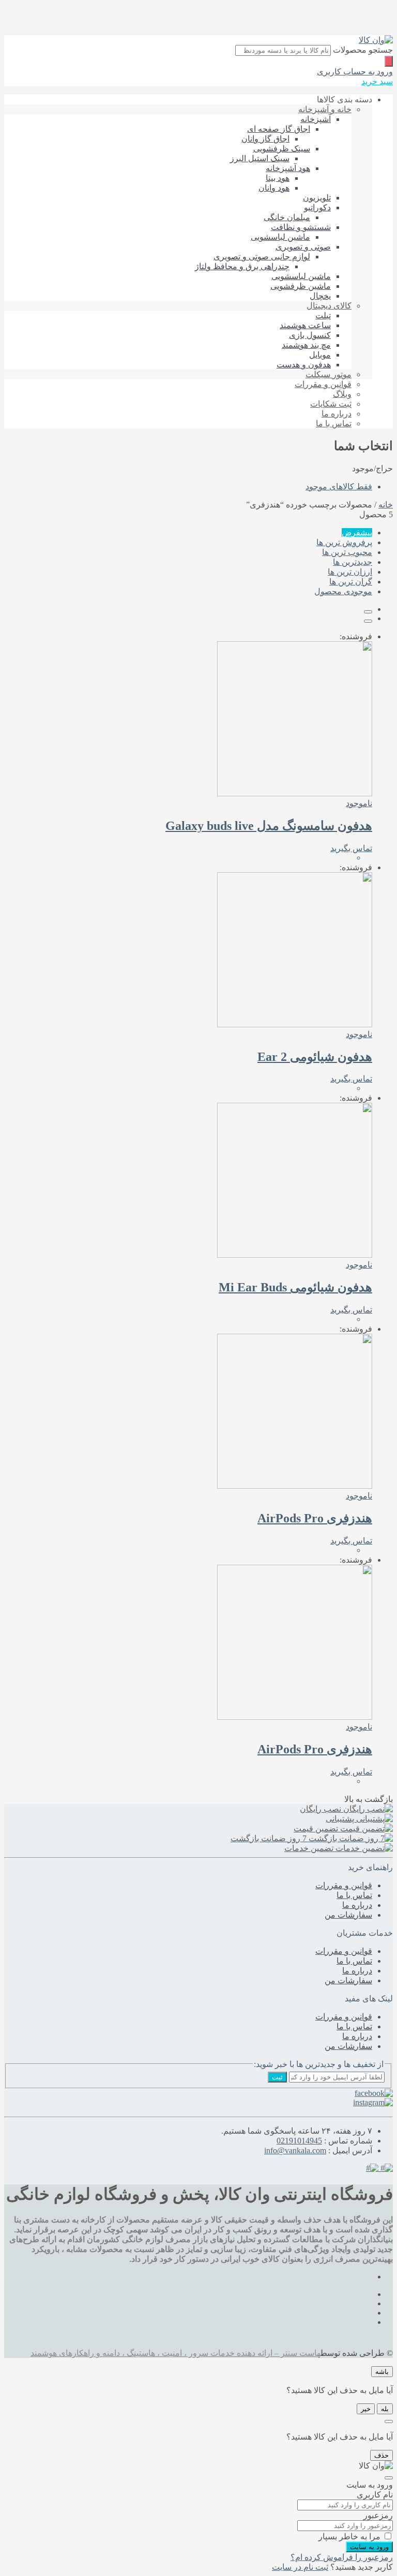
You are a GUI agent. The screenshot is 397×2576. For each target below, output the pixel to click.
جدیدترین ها (353, 562)
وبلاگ (342, 394)
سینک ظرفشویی (282, 149)
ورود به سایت (369, 2547)
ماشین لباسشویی (280, 237)
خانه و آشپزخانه (325, 109)
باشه (382, 2372)
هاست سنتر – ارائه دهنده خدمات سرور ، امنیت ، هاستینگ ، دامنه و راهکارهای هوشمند (175, 2353)
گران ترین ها (351, 582)
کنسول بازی (310, 335)
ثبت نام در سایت (300, 2567)
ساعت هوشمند (305, 325)
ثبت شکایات (331, 404)
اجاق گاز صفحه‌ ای (279, 129)
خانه (386, 505)
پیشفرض (357, 533)
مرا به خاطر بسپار (349, 2536)
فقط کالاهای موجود (339, 487)
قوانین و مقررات (323, 384)
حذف (381, 2455)
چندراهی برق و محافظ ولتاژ (242, 266)
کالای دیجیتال (329, 306)
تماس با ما (334, 423)
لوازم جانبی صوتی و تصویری (262, 257)
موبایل (320, 355)
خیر (366, 2409)
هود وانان (274, 188)
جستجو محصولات (363, 50)
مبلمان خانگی (287, 217)
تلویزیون (317, 198)
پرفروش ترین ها (344, 542)
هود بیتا (278, 178)
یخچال (320, 296)
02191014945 (299, 2141)
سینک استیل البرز (260, 158)
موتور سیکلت (329, 374)
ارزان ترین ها (350, 572)
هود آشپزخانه (288, 168)
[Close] (389, 2421)
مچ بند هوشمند (306, 345)
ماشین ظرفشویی (301, 286)
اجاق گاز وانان (265, 139)
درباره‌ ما (337, 414)
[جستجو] (389, 61)
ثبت (277, 2077)
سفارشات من (348, 1915)
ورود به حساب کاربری (355, 72)
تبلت (323, 315)
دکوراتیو (317, 207)
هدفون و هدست (304, 365)
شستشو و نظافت (301, 227)
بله (385, 2409)
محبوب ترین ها (347, 552)
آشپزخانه (316, 119)
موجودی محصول (343, 591)
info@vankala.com (295, 2150)
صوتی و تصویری (303, 247)
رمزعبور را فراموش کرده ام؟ (342, 2557)
